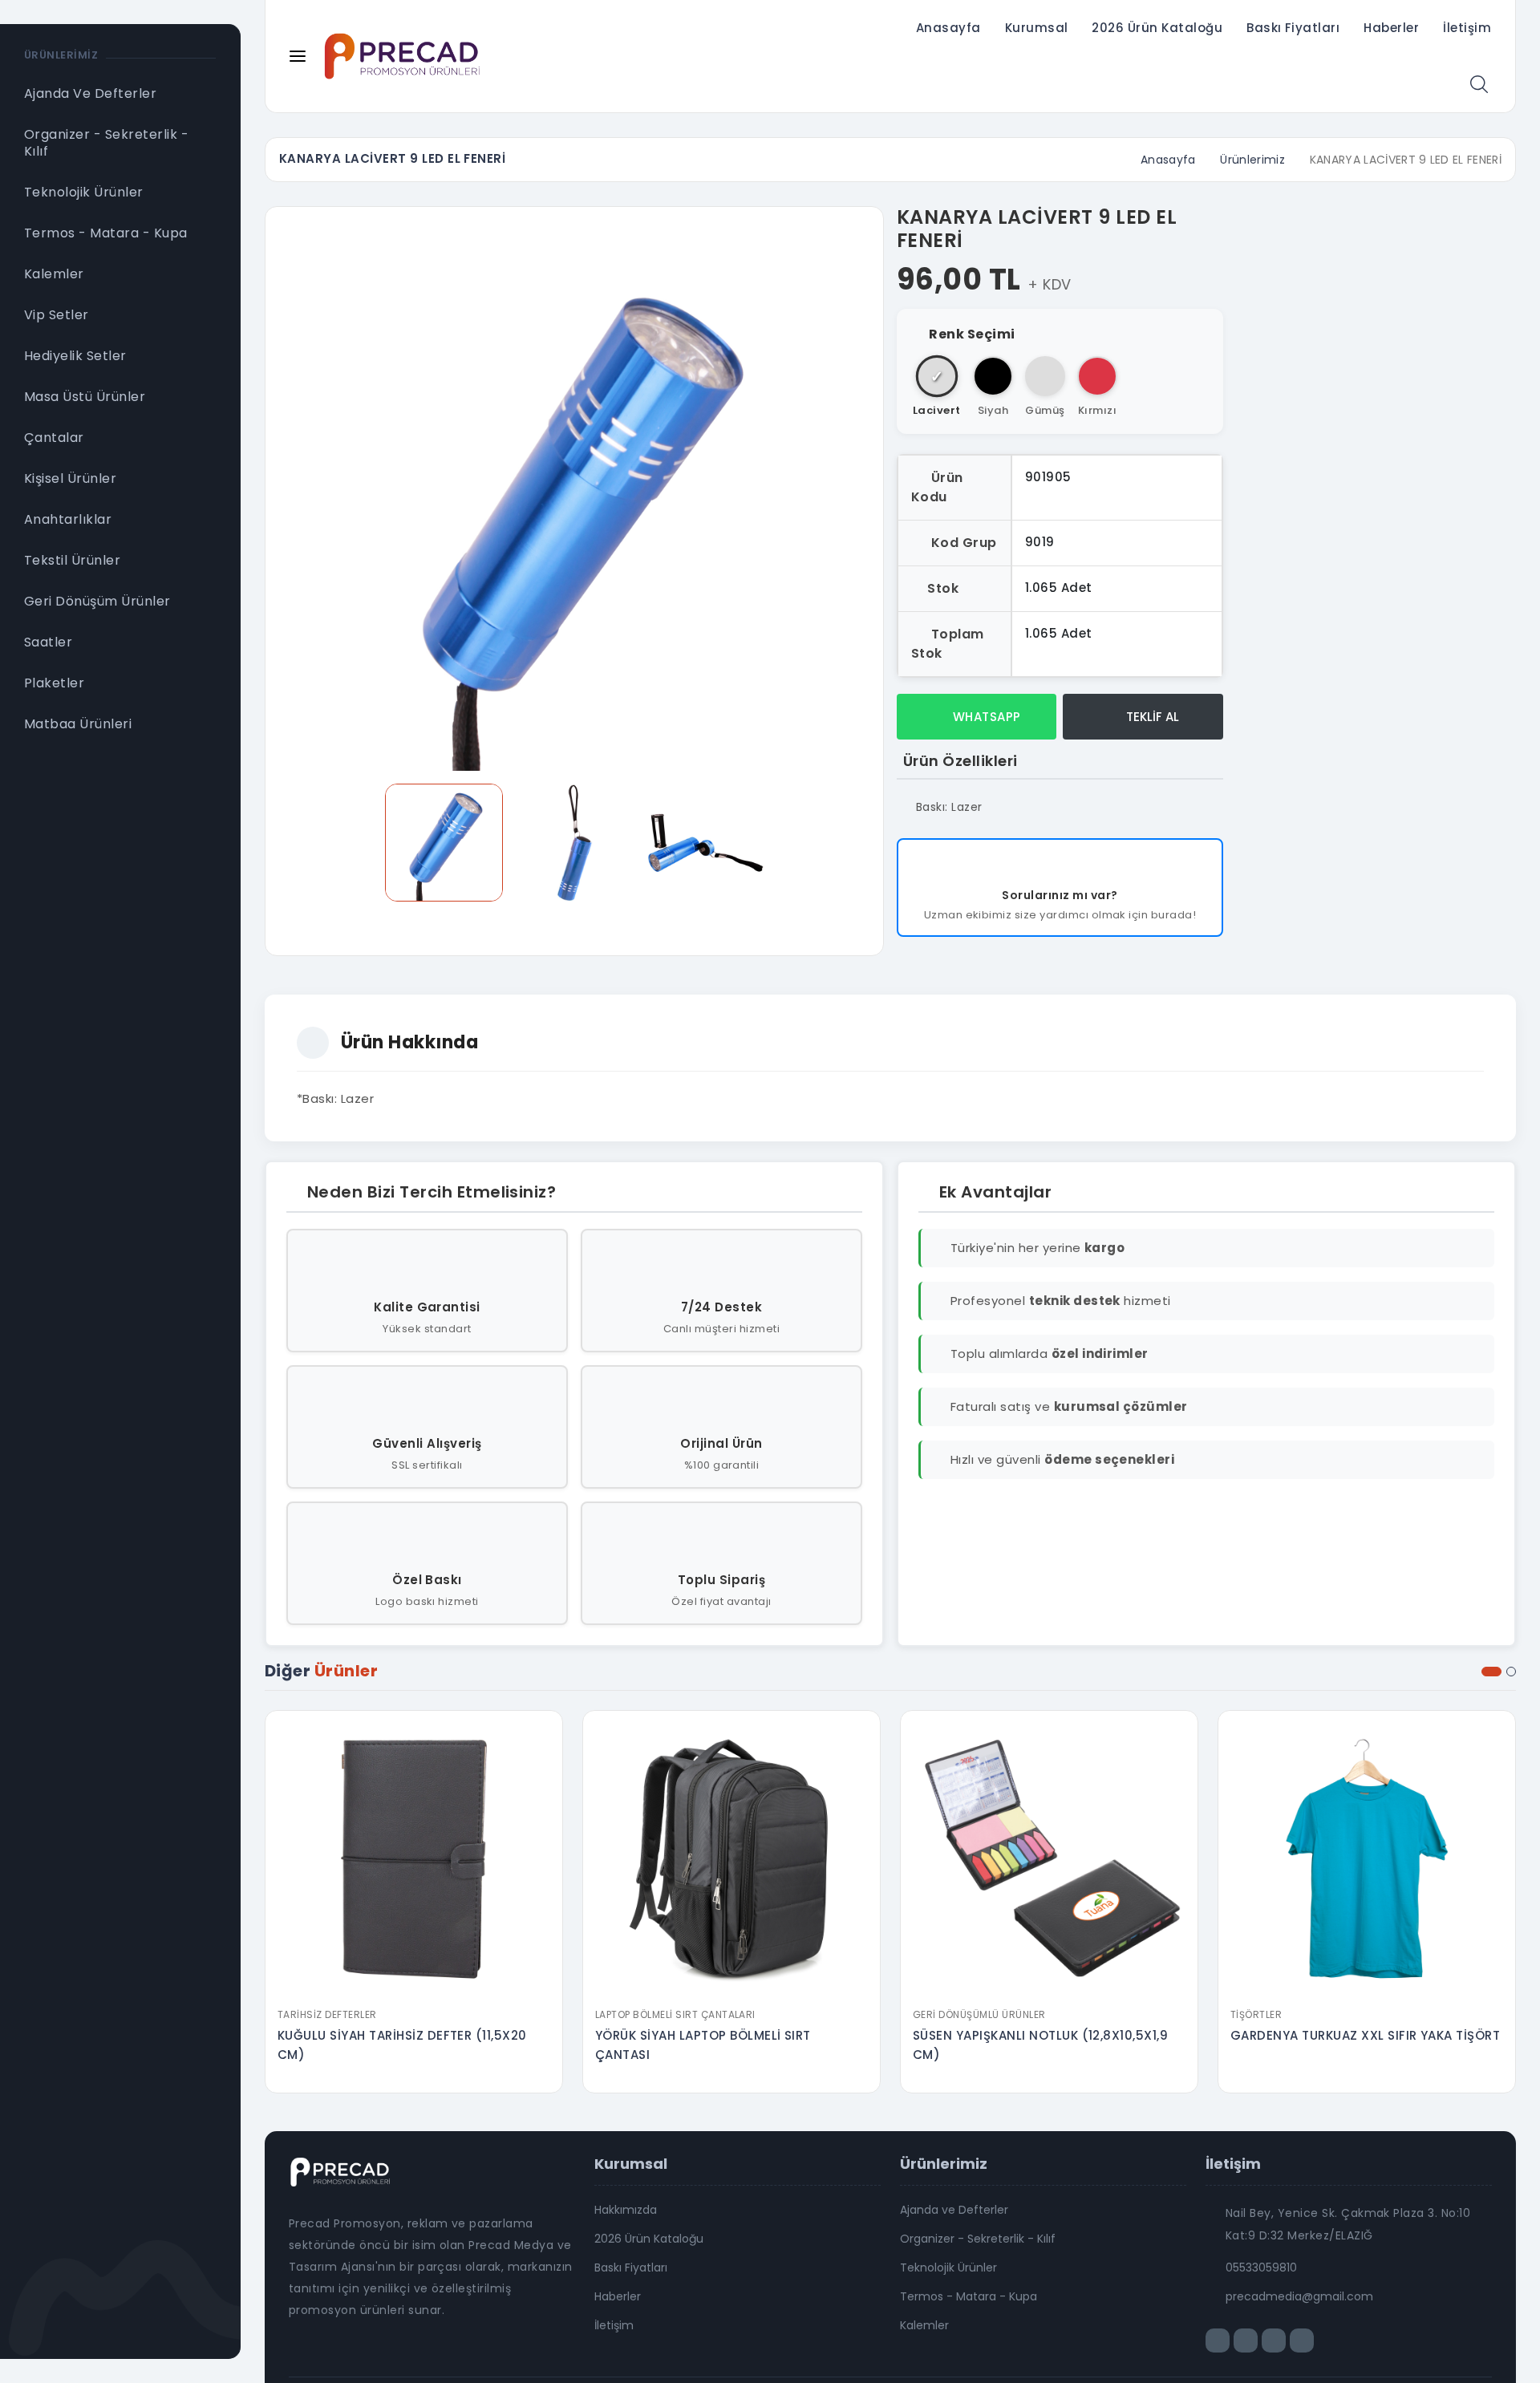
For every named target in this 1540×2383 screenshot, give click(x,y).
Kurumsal (1037, 28)
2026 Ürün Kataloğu (1157, 28)
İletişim (1467, 28)
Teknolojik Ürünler (948, 2267)
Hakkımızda (626, 2210)
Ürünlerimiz (1252, 160)
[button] (1491, 1672)
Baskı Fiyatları (1293, 28)
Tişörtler (1256, 2014)
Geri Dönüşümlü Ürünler (979, 2014)
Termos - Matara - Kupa (969, 2296)
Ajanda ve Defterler (954, 2210)
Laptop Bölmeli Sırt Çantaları (675, 2014)
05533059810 (1261, 2267)
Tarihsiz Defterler (327, 2014)
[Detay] (414, 1989)
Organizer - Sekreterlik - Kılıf (978, 2239)
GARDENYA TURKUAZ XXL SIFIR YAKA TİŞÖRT (1365, 2035)
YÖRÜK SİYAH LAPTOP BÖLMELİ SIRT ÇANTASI (703, 2045)
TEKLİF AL (1151, 717)
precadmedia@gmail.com (1299, 2296)
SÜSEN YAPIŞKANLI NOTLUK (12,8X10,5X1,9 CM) (1040, 2045)
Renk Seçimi (972, 334)
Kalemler (924, 2325)
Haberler (1391, 28)
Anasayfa (948, 28)
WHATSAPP (985, 717)
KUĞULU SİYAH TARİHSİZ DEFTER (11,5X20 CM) (402, 2045)
